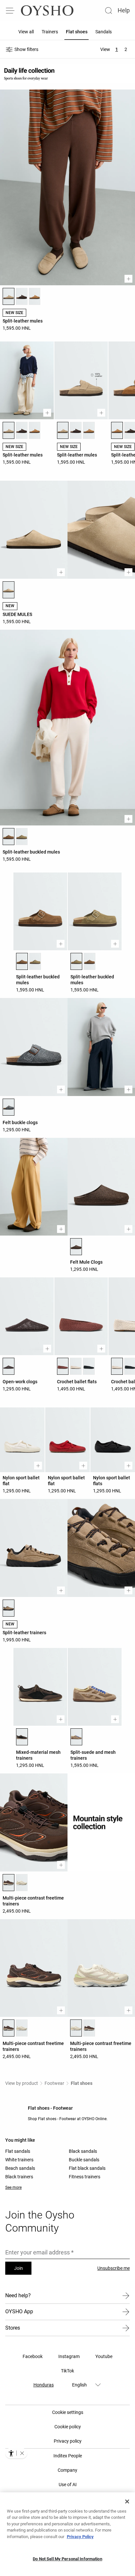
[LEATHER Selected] (9, 837)
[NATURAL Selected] (9, 1608)
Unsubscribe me (114, 2268)
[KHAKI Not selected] (22, 837)
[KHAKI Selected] (76, 961)
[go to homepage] (47, 10)
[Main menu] (10, 10)
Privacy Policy (80, 2537)
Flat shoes (82, 2083)
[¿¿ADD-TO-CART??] (128, 279)
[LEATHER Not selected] (89, 961)
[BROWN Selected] (76, 1247)
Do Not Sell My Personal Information (67, 2559)
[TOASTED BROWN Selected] (117, 430)
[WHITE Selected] (76, 2028)
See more (13, 2187)
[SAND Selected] (9, 296)
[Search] (108, 10)
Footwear (54, 2083)
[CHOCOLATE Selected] (22, 1737)
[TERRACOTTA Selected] (63, 1366)
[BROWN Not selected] (22, 296)
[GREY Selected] (9, 1107)
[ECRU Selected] (117, 1366)
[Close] (127, 2501)
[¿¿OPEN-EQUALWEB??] (16, 2453)
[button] (22, 2453)
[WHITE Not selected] (22, 1883)
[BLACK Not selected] (89, 1366)
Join (19, 2268)
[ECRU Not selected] (76, 1366)
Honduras (44, 2385)
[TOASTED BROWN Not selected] (35, 296)
